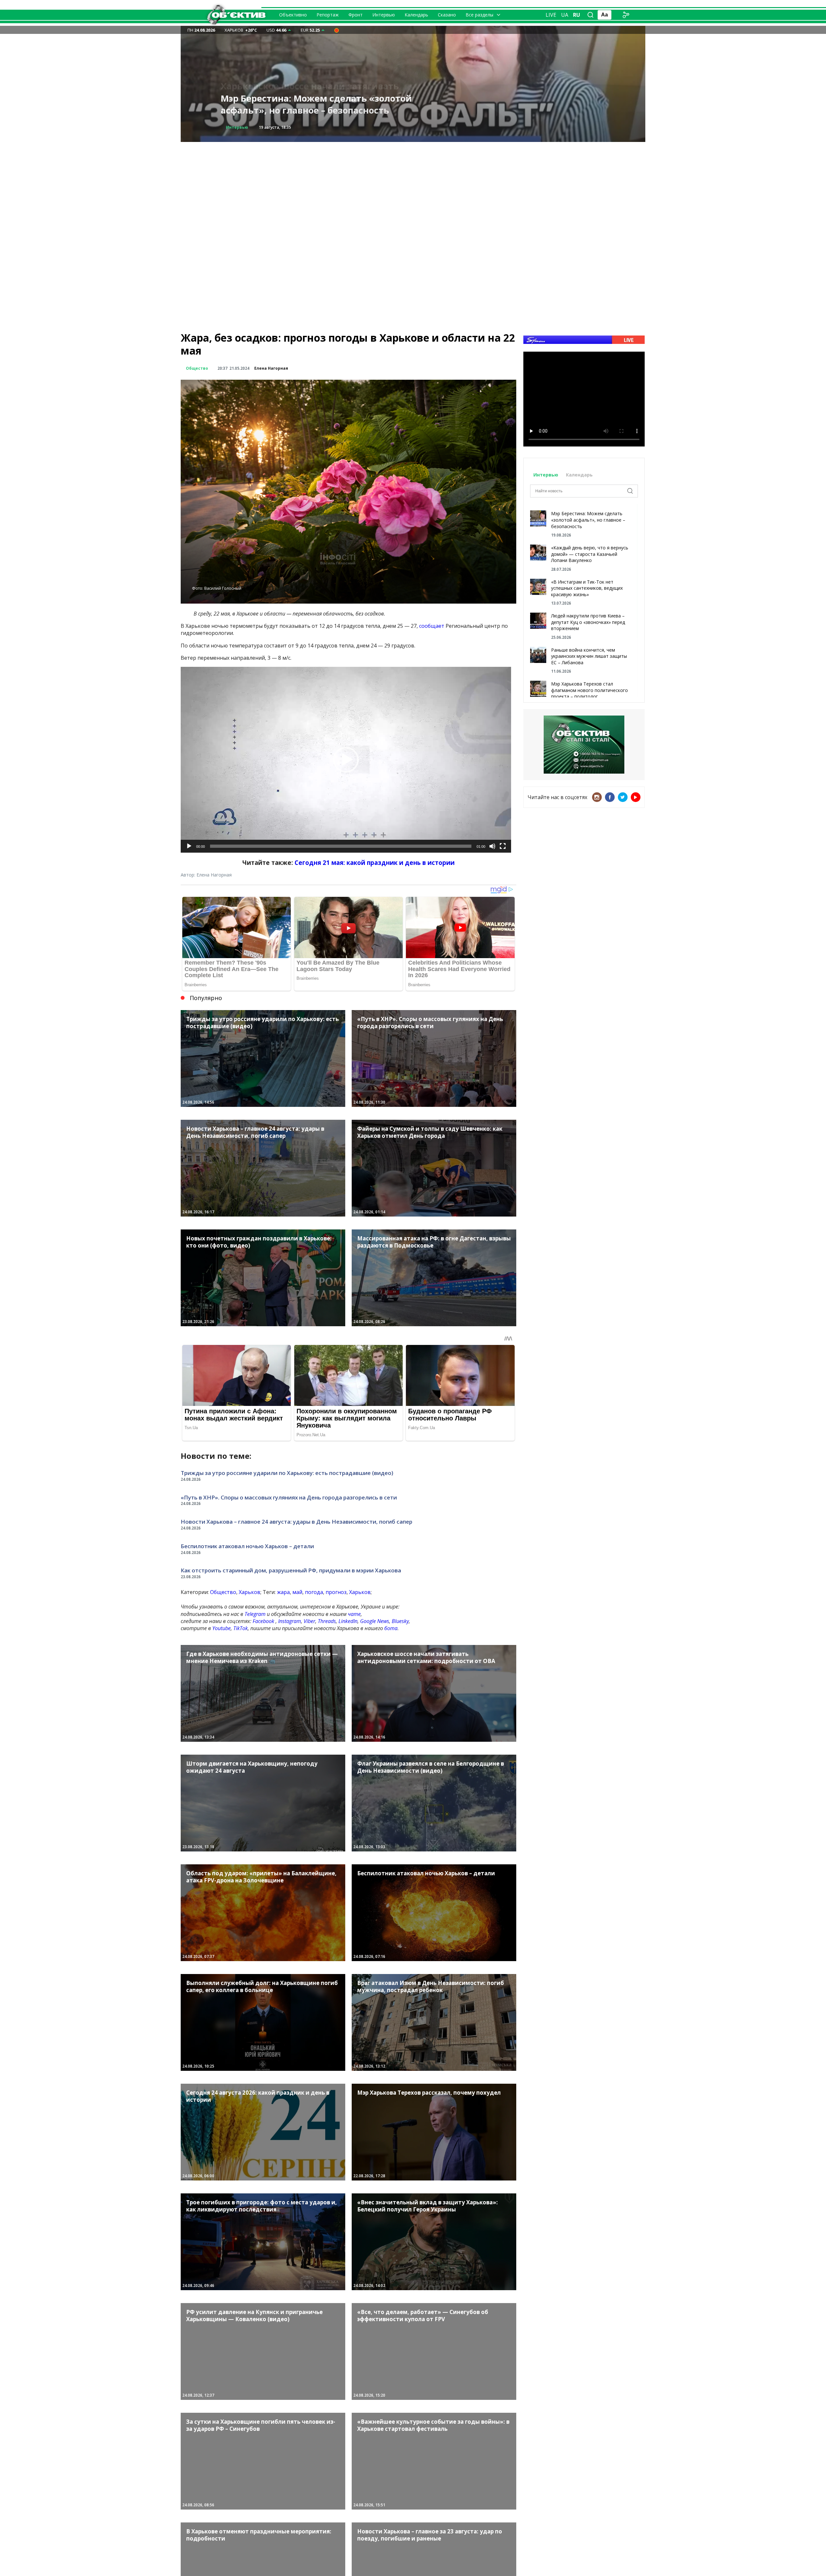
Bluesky (400, 1621)
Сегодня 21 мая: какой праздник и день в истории (375, 862)
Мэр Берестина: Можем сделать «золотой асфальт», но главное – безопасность (588, 520)
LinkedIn (348, 1621)
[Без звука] (492, 846)
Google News (375, 1621)
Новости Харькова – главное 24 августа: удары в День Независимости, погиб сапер (297, 1522)
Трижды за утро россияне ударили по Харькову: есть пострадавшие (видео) (287, 1473)
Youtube (222, 1628)
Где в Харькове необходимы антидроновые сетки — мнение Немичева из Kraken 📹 (321, 104)
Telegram (255, 1614)
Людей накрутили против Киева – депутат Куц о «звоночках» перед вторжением (588, 622)
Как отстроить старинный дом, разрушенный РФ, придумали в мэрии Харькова (291, 1570)
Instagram (290, 1621)
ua (565, 15)
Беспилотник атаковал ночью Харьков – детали (247, 1546)
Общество (237, 127)
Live (551, 15)
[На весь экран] (503, 846)
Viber (309, 1621)
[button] (346, 760)
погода (314, 1592)
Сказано (447, 15)
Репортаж (328, 15)
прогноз (336, 1592)
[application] (346, 760)
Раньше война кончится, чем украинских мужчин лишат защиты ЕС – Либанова (589, 656)
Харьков (250, 1592)
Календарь (416, 15)
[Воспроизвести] (189, 846)
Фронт (356, 15)
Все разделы (479, 15)
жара (283, 1592)
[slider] (341, 846)
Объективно (293, 15)
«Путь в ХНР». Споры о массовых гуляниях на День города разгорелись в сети (289, 1497)
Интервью (384, 15)
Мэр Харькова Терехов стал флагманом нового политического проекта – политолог (589, 690)
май (297, 1592)
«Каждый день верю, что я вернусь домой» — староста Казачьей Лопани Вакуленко (590, 554)
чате (354, 1614)
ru (577, 15)
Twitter (623, 797)
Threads (327, 1621)
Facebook (263, 1621)
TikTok (241, 1628)
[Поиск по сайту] (590, 15)
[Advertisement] (413, 187)
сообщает (432, 626)
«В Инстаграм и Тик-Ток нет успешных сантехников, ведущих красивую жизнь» (587, 588)
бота (391, 1628)
